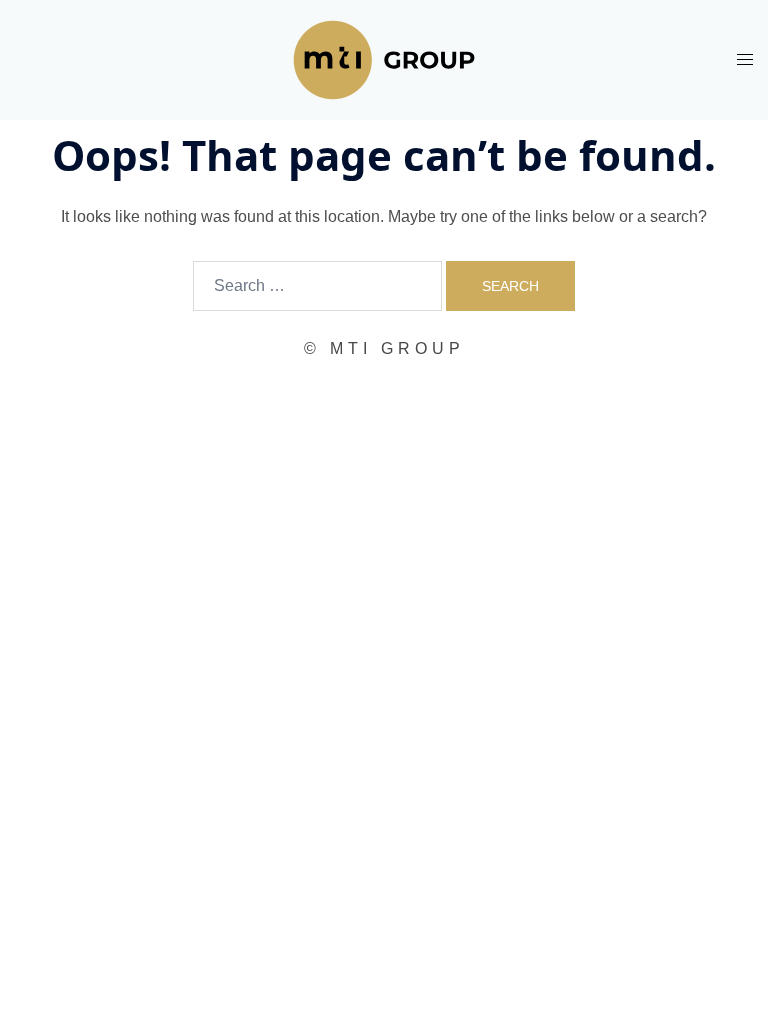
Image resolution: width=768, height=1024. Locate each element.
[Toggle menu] (745, 59)
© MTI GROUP (384, 348)
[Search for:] (317, 286)
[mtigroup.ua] (384, 58)
